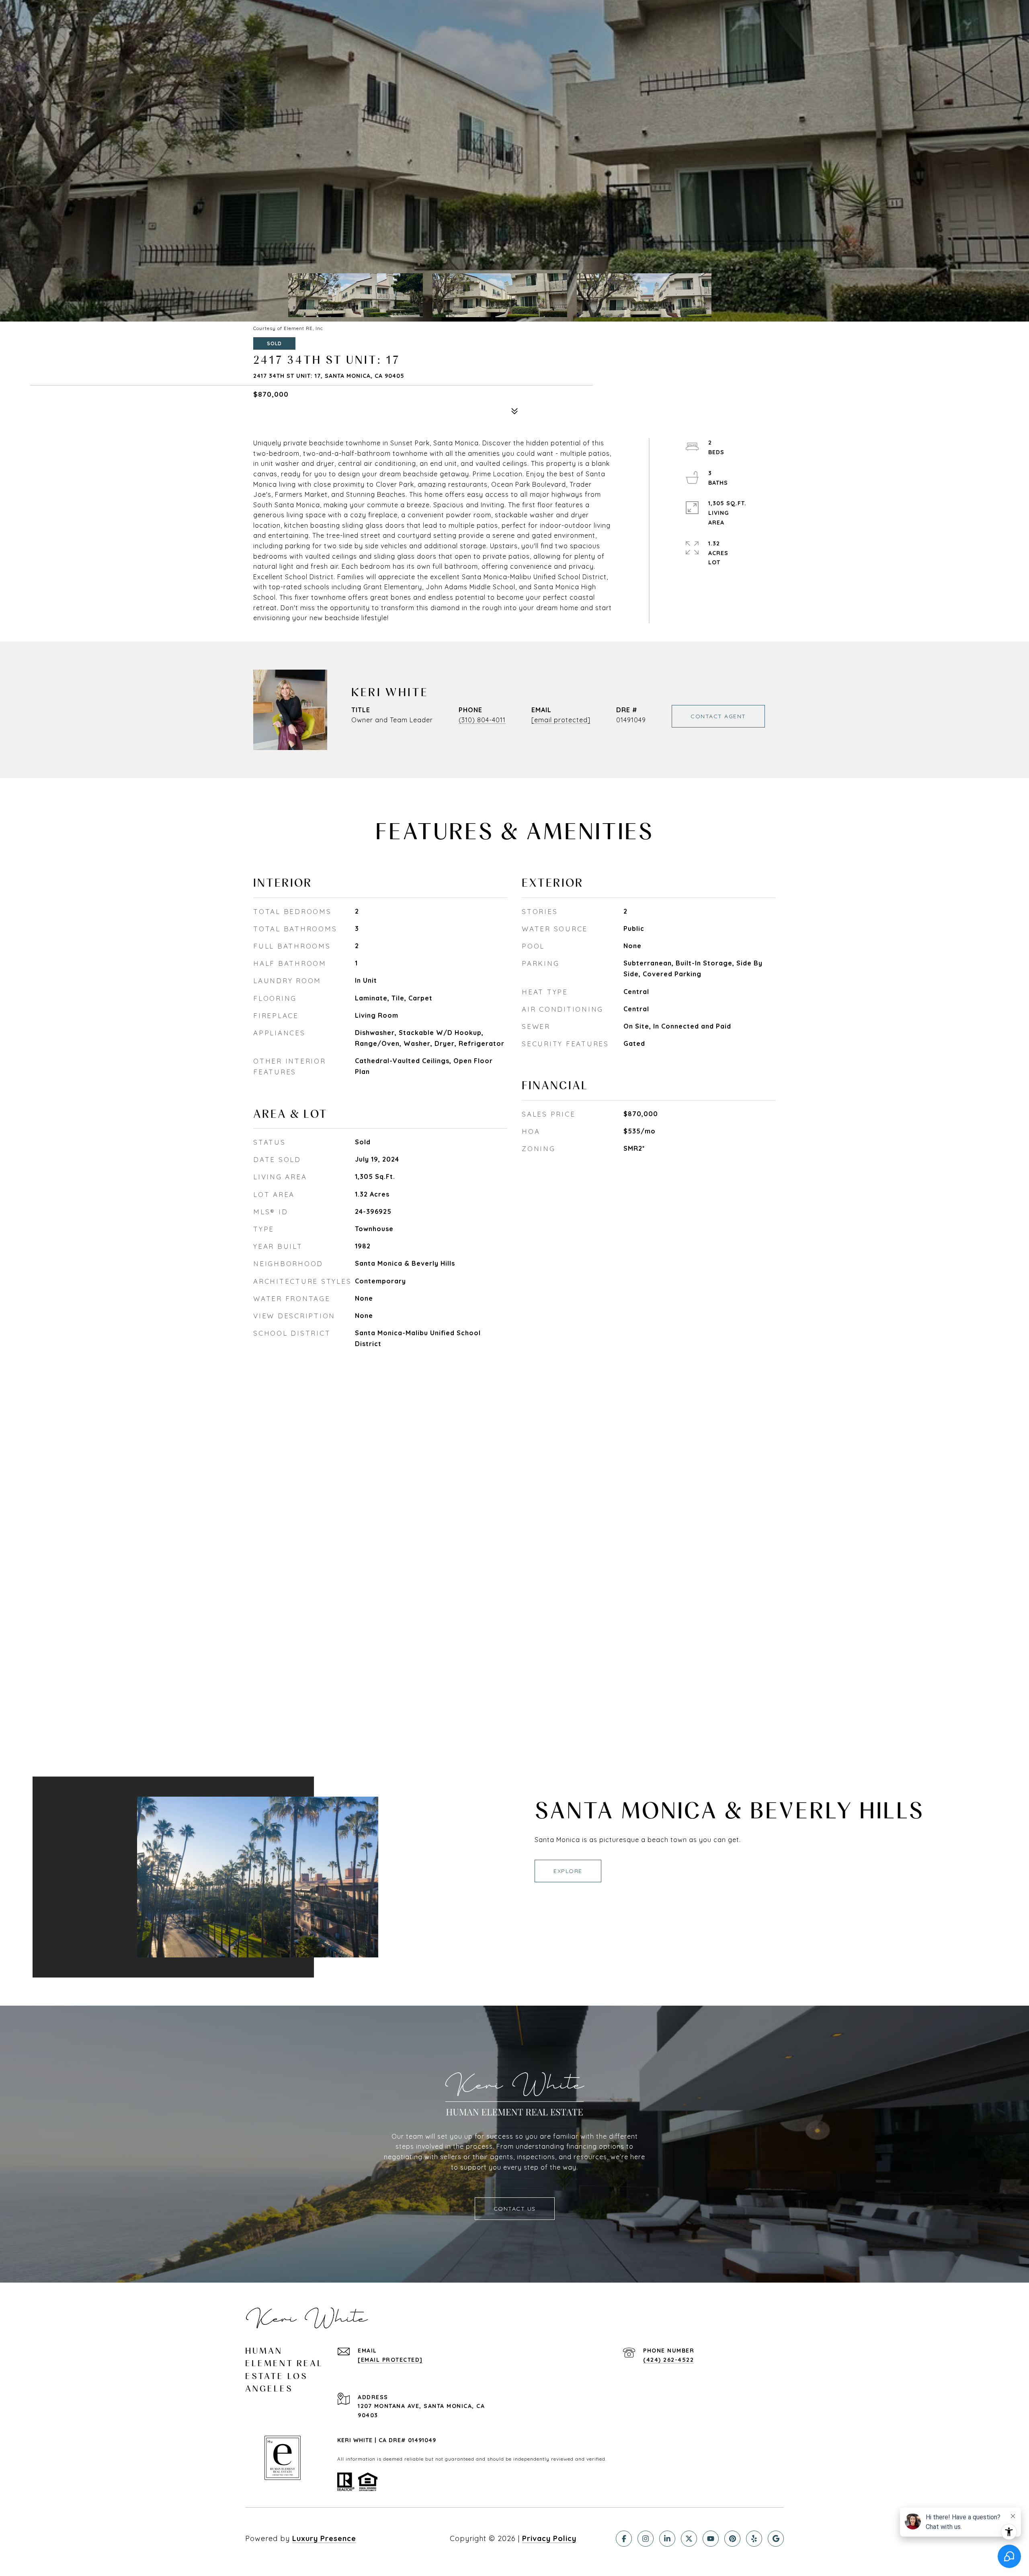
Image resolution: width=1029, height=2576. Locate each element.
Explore (568, 1871)
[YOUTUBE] (711, 2539)
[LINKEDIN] (667, 2539)
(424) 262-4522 (668, 2360)
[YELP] (754, 2539)
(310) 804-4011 (482, 720)
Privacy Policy (549, 2538)
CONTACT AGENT (718, 716)
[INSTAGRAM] (646, 2539)
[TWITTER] (689, 2539)
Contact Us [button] (515, 2209)
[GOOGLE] (776, 2539)
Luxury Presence (324, 2538)
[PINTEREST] (732, 2539)
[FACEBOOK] (624, 2539)
